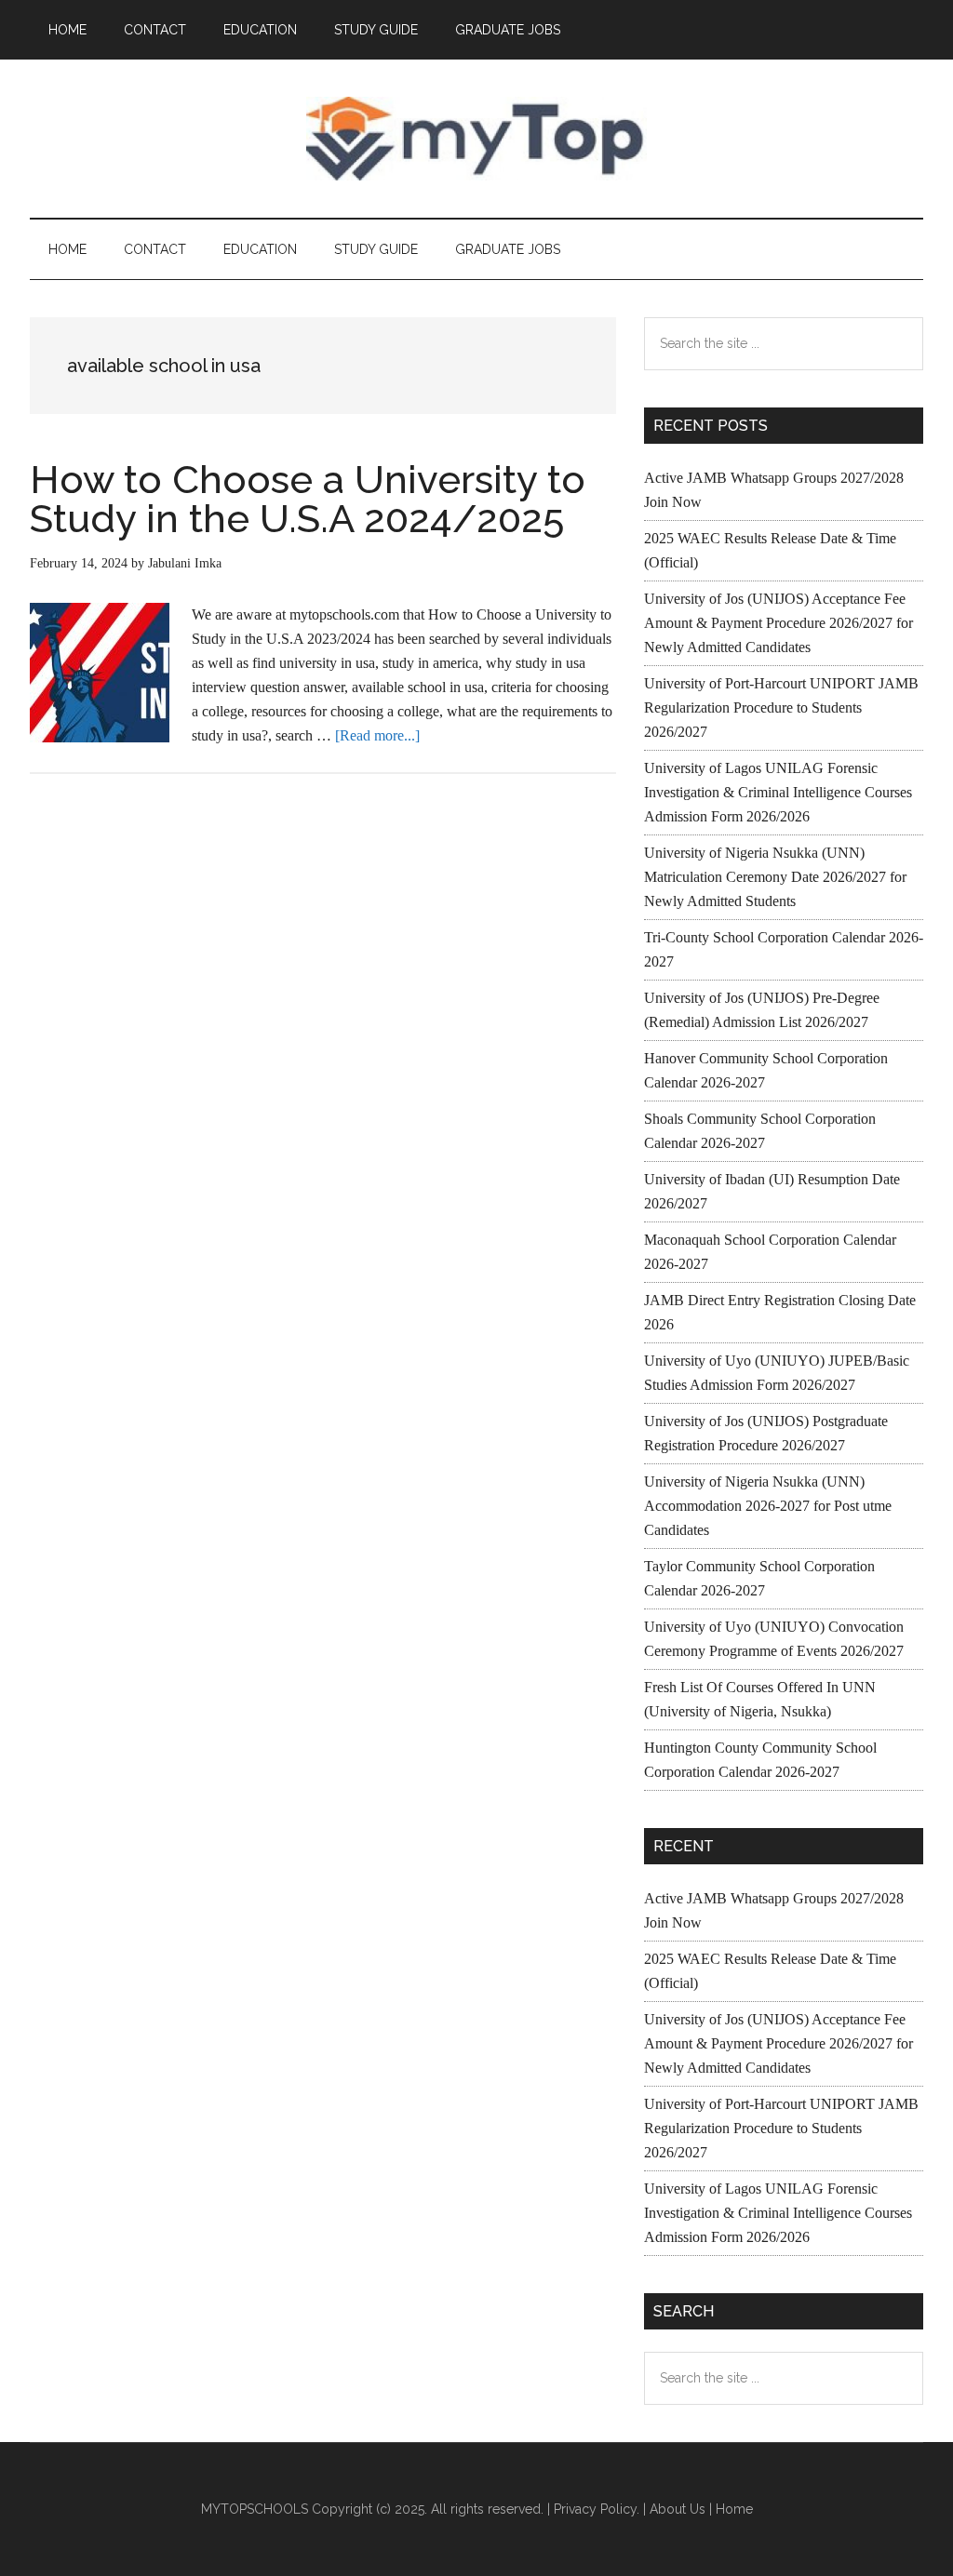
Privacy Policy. (597, 2509)
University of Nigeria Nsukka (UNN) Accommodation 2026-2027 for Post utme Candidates (768, 1506)
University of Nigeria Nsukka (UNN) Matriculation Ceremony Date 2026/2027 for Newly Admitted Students (775, 877)
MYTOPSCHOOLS (476, 139)
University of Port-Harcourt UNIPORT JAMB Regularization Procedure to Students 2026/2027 (781, 707)
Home (734, 2509)
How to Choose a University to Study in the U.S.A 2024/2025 (308, 499)
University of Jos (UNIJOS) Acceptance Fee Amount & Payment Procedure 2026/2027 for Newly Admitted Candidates (779, 623)
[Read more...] (377, 735)
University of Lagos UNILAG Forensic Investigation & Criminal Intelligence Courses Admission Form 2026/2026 (778, 792)
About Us (678, 2509)
